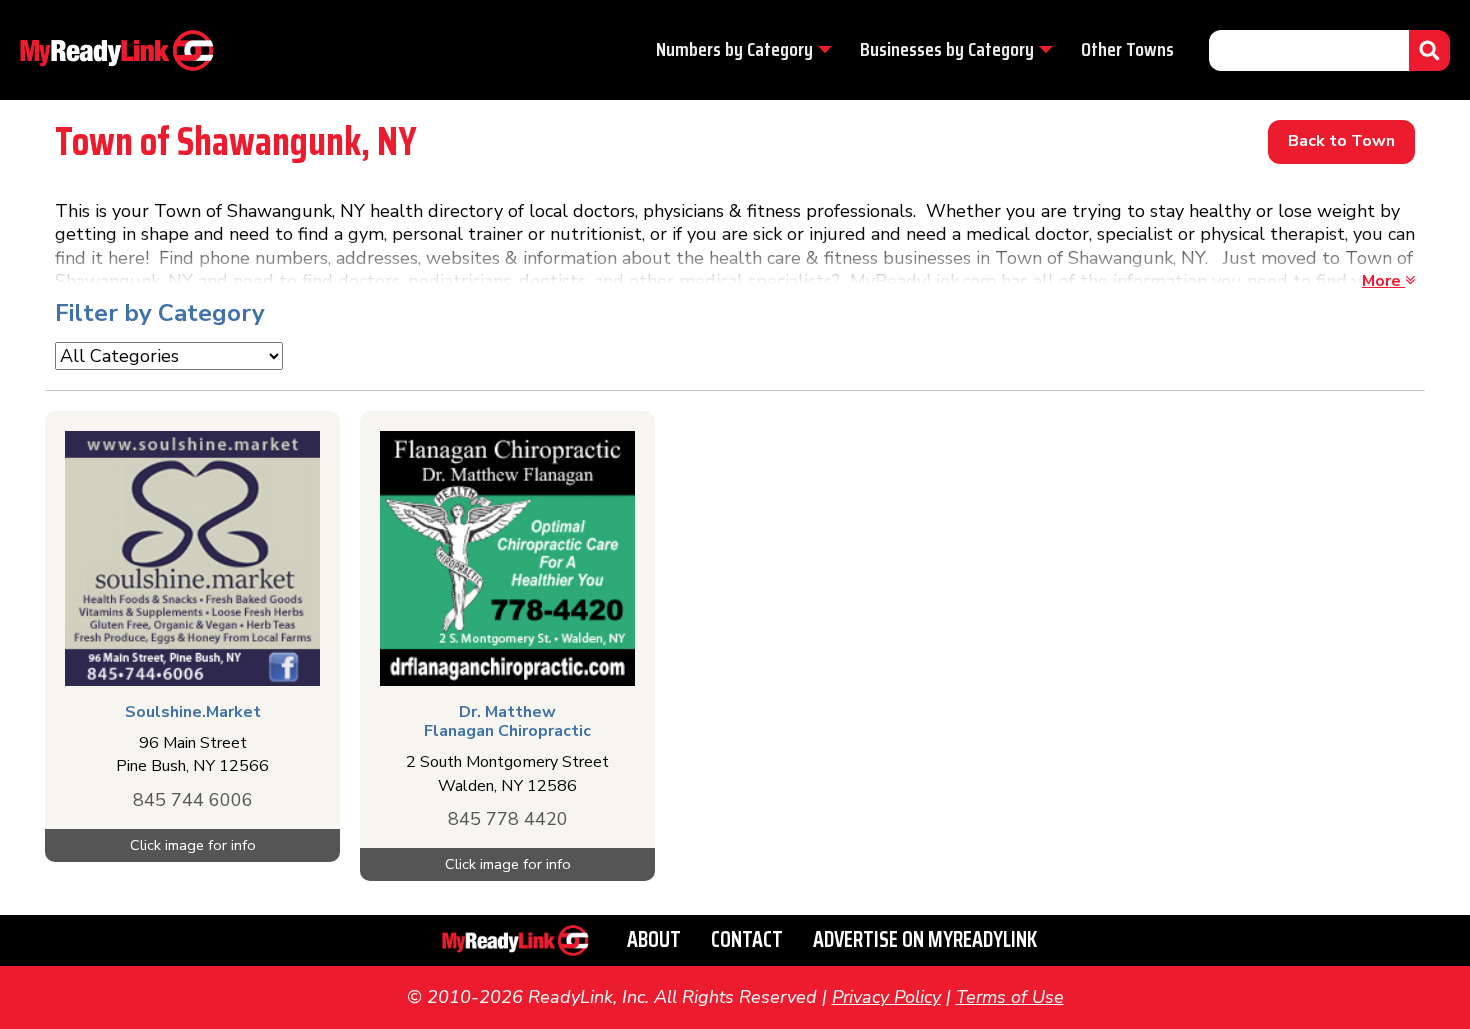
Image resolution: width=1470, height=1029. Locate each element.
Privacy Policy (886, 997)
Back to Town (1341, 141)
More (1383, 281)
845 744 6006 (193, 800)
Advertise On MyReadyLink (925, 939)
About (654, 939)
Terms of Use (1010, 997)
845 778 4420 (508, 819)
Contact (747, 939)
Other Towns (1127, 49)
